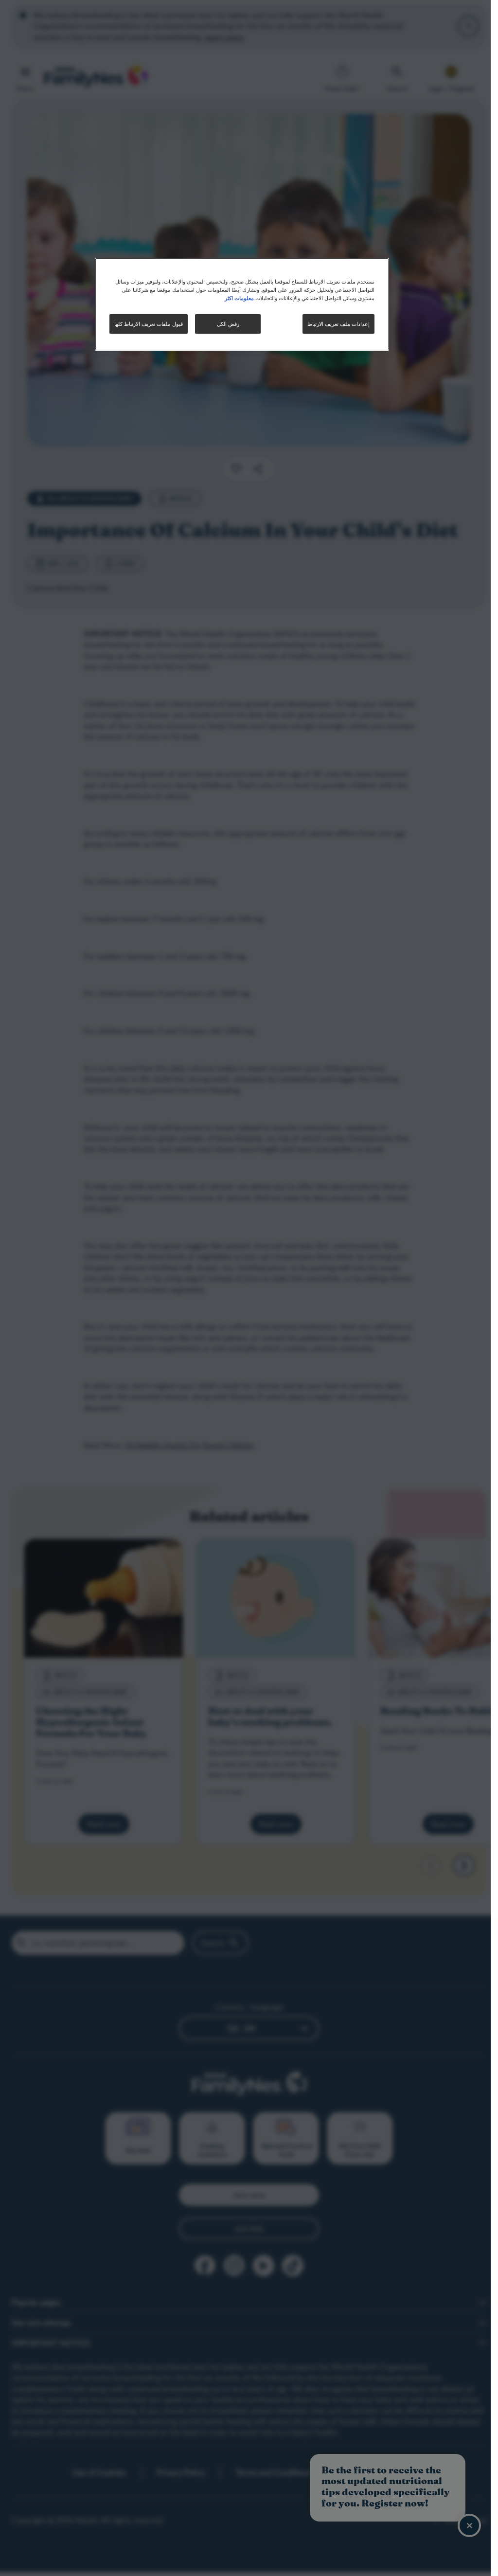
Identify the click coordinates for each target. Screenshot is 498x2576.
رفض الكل (228, 324)
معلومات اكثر (239, 298)
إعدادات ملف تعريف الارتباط (338, 324)
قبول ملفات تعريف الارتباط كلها (149, 324)
